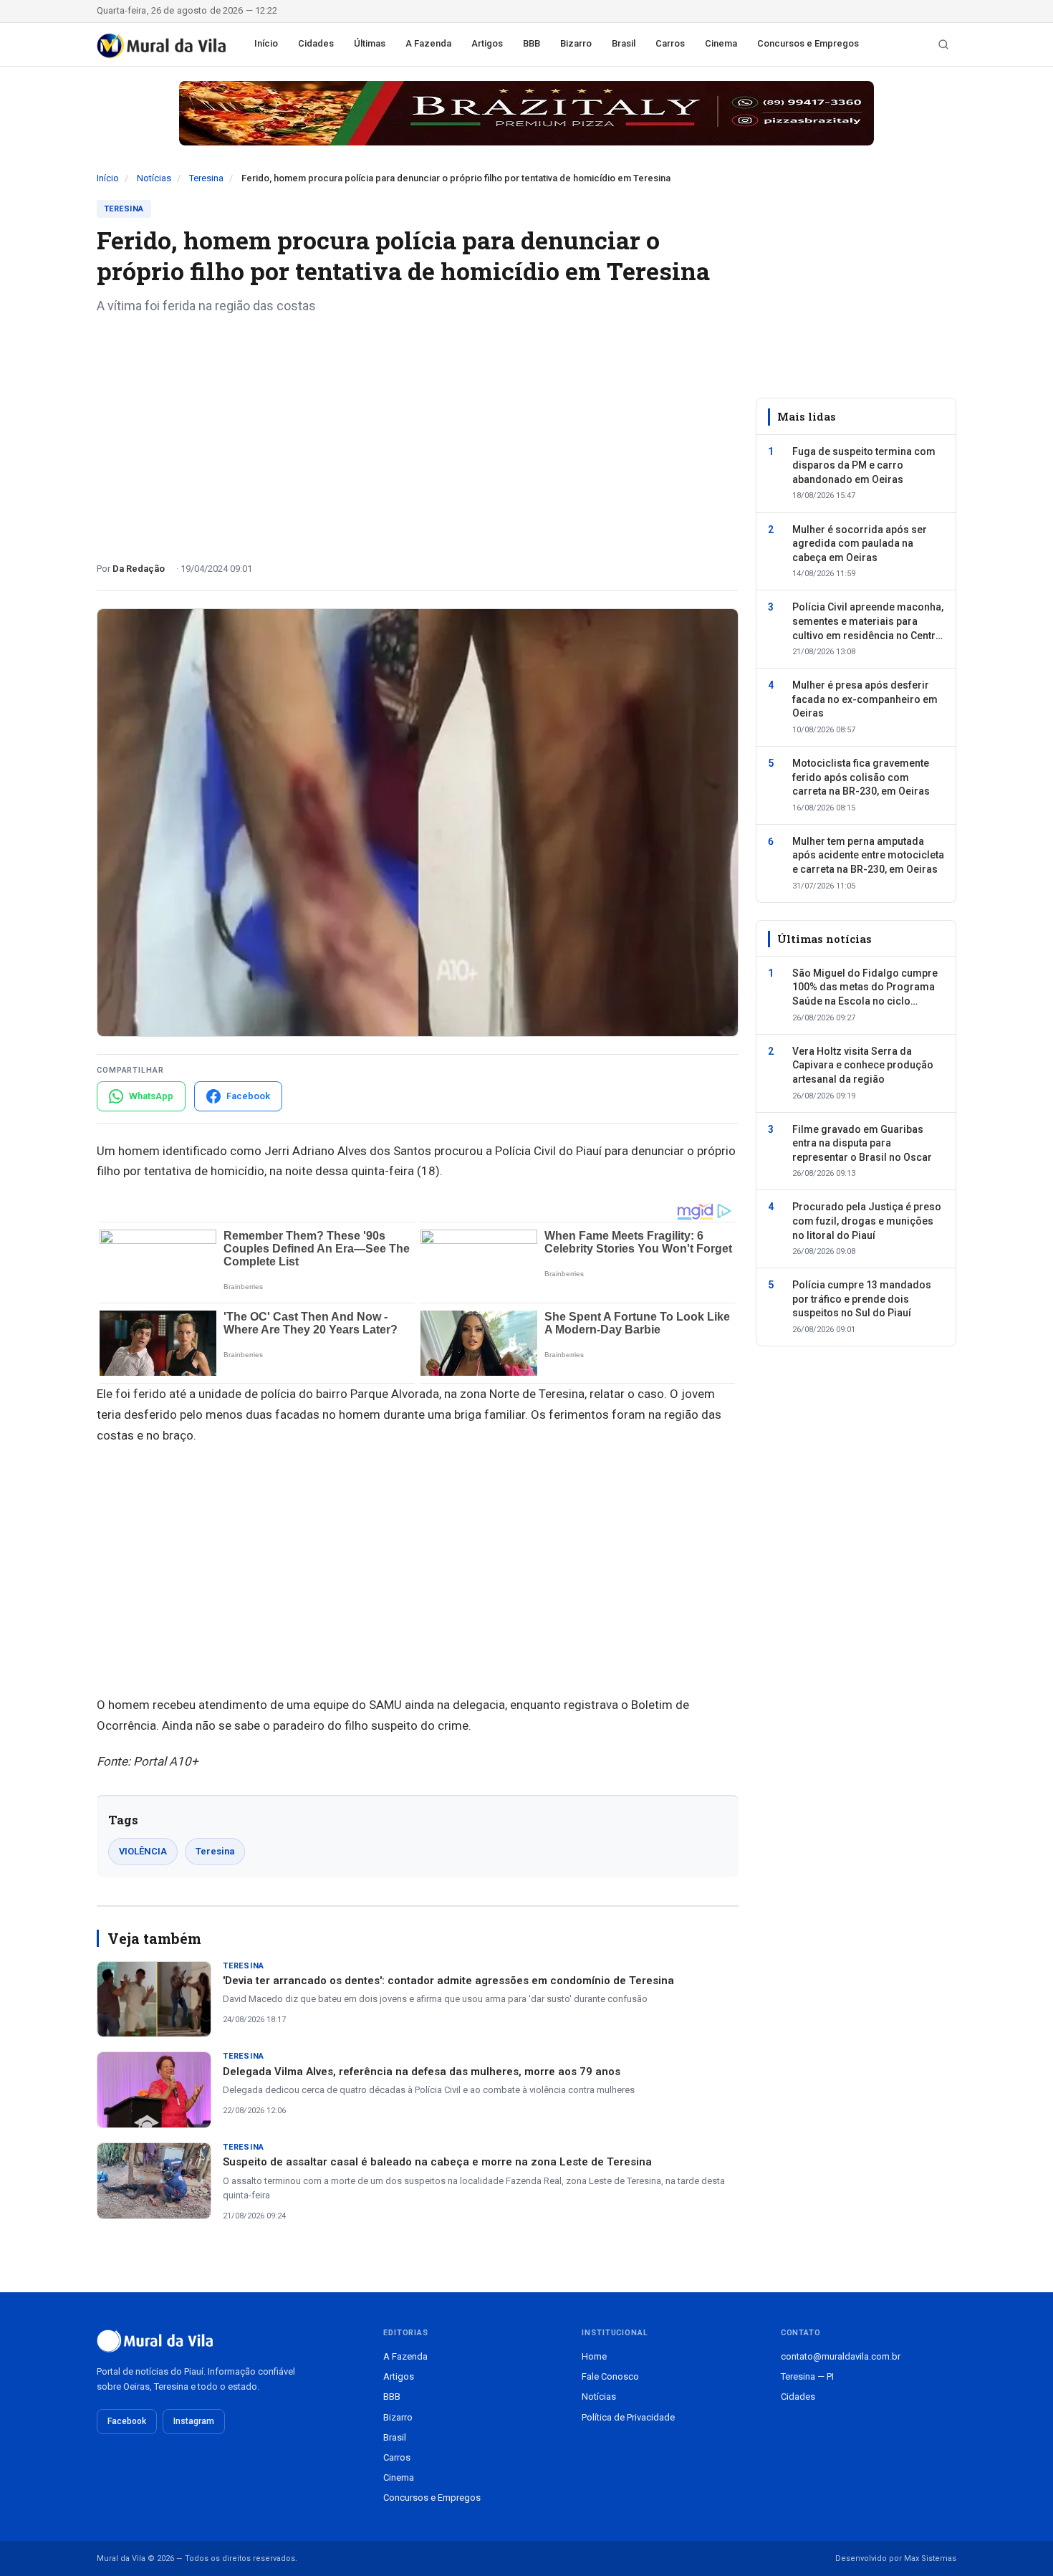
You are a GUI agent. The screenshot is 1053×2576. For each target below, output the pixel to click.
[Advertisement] (418, 433)
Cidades (316, 43)
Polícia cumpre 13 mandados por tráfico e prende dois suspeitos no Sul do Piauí (862, 1299)
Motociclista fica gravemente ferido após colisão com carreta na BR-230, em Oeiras (861, 777)
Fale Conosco (610, 2376)
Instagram (194, 2421)
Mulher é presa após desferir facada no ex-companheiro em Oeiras (865, 699)
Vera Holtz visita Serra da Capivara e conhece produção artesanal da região (863, 1064)
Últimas (370, 43)
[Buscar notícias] (943, 44)
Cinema (721, 43)
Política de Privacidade (628, 2417)
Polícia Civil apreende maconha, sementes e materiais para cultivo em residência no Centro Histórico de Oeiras (868, 622)
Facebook (127, 2421)
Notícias (154, 178)
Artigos (487, 43)
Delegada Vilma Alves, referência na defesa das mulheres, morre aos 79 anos (422, 2072)
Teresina (206, 178)
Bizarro (576, 43)
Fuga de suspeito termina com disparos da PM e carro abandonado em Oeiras (864, 465)
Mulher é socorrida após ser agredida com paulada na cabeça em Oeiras (860, 543)
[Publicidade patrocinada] (526, 113)
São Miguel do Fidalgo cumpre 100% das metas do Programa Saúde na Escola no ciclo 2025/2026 (865, 988)
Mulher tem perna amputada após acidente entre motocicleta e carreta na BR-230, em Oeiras (868, 854)
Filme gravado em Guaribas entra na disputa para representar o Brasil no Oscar (862, 1143)
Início (266, 43)
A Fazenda (428, 43)
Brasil (624, 43)
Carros (670, 43)
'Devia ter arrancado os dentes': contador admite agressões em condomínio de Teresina (448, 1981)
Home (594, 2356)
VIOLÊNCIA (143, 1851)
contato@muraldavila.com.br (841, 2356)
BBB (532, 43)
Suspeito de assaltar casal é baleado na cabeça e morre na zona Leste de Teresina (437, 2162)
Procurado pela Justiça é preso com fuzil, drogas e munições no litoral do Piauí (867, 1221)
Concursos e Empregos (808, 43)
